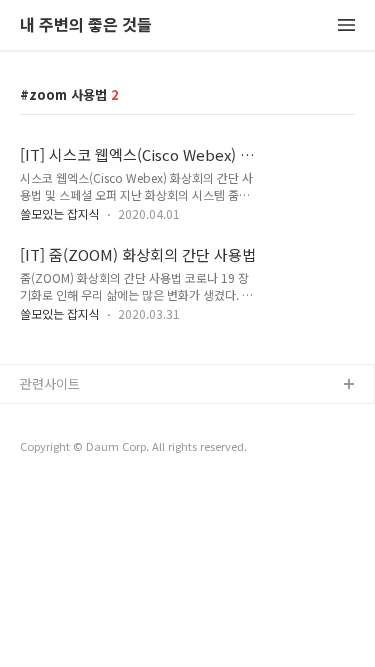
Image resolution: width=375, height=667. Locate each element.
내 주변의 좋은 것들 (86, 25)
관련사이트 (50, 383)
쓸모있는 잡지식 (60, 213)
